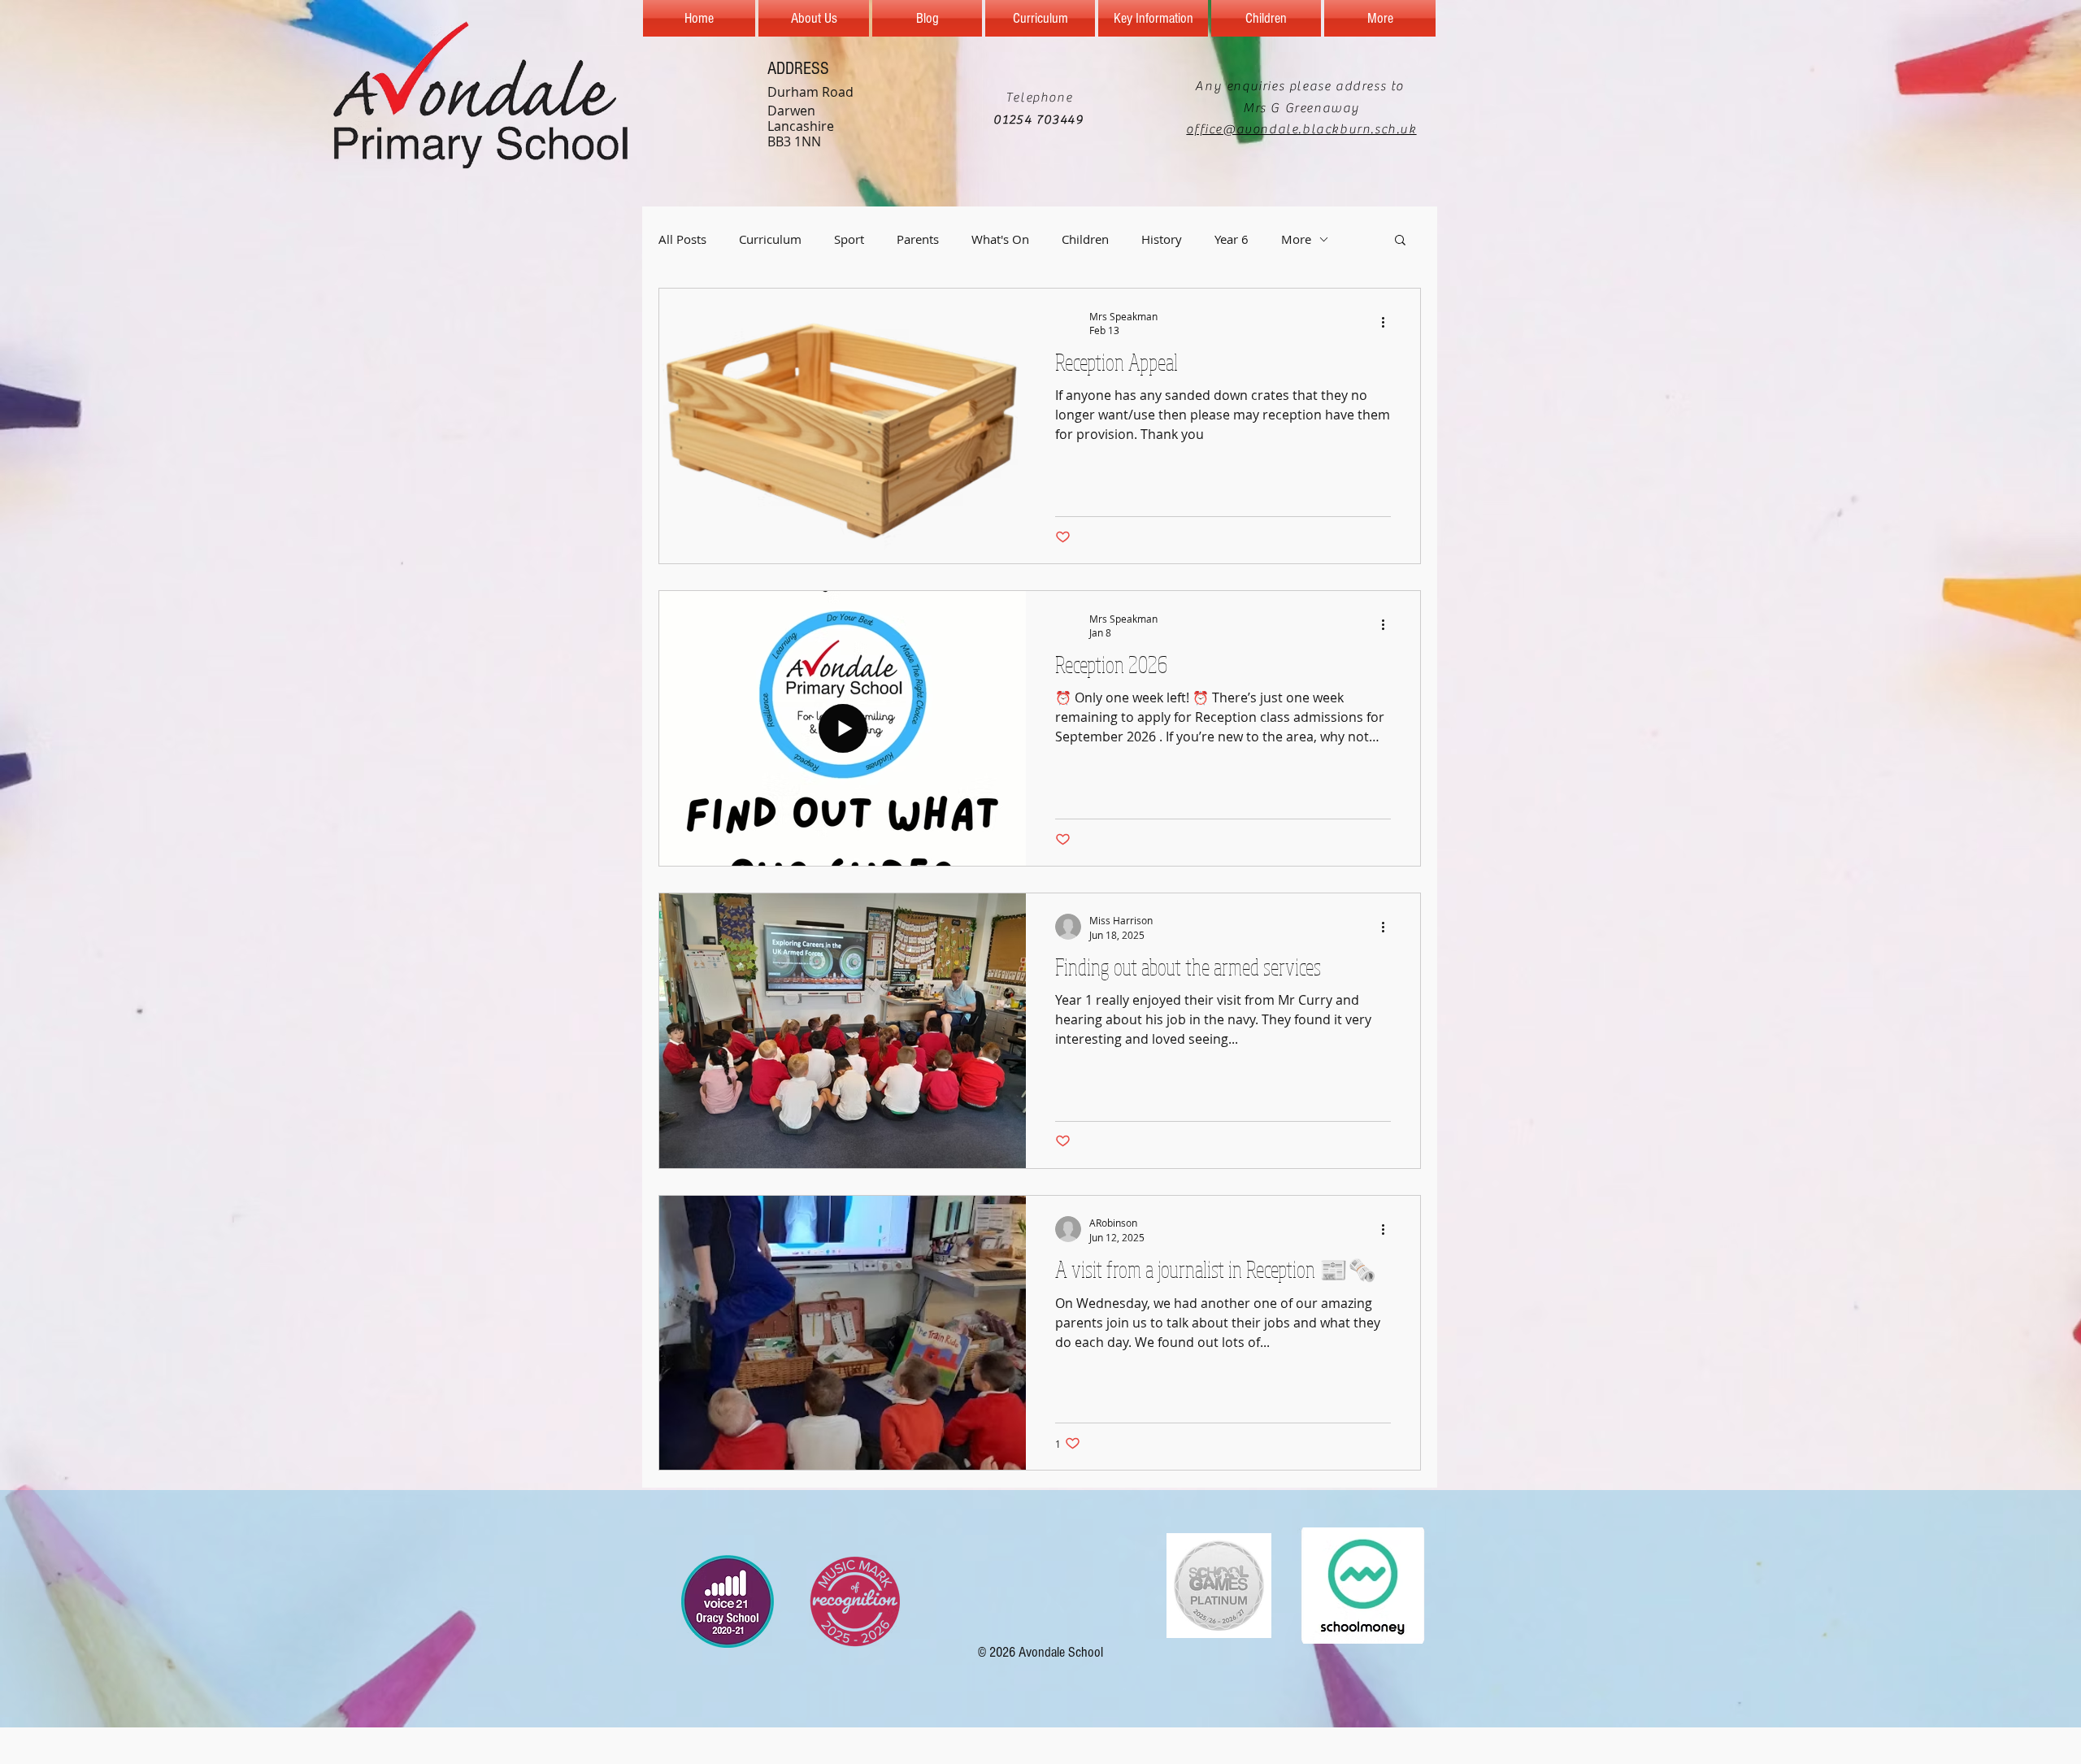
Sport (849, 239)
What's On (1000, 239)
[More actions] (1388, 323)
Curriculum (770, 239)
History (1162, 239)
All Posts (682, 239)
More (1296, 239)
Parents (918, 239)
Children (1085, 239)
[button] (1400, 241)
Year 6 (1232, 239)
